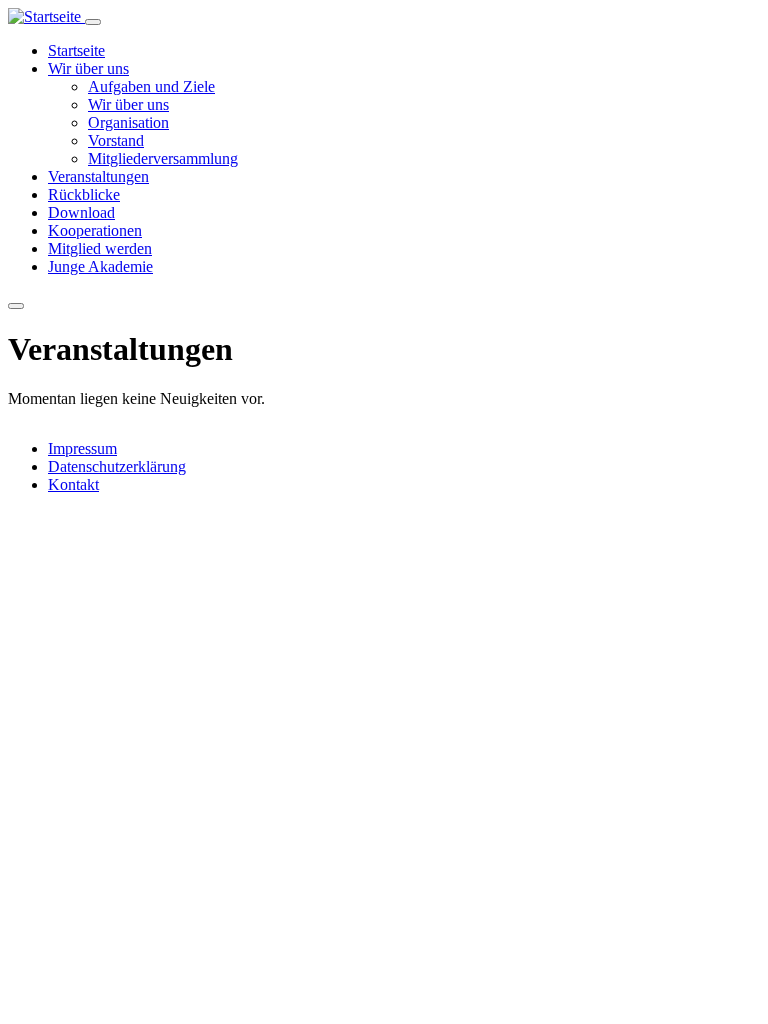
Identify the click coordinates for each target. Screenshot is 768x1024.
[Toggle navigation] (93, 22)
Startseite (76, 50)
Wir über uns (88, 68)
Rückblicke (84, 194)
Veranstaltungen (98, 176)
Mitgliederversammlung (163, 158)
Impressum (82, 448)
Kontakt (73, 484)
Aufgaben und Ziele (151, 86)
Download (81, 212)
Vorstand (116, 140)
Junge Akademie (100, 266)
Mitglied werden (100, 248)
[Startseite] (46, 16)
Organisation (128, 122)
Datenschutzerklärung (117, 466)
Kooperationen (95, 230)
